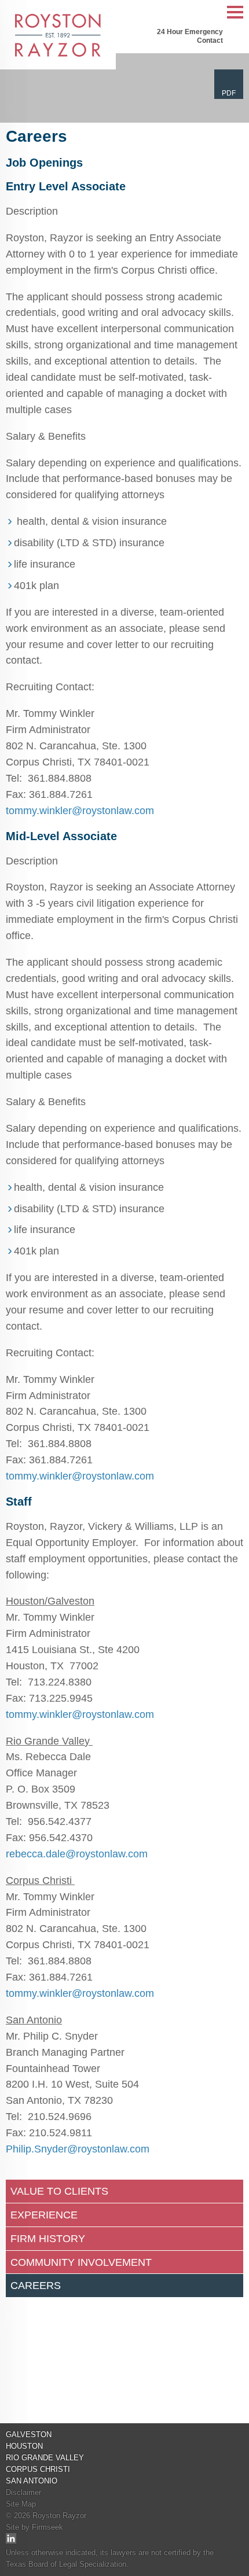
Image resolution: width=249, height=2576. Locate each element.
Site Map (21, 2504)
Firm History (48, 2239)
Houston (24, 2446)
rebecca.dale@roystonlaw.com (77, 1854)
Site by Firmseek (34, 2527)
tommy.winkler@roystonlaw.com (80, 811)
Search (211, 13)
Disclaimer (23, 2492)
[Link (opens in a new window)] (11, 2541)
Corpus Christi (38, 2469)
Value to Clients (59, 2191)
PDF (229, 93)
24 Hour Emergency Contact (190, 36)
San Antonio (32, 2481)
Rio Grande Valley (45, 2458)
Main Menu (235, 18)
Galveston (29, 2435)
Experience (44, 2215)
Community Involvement (81, 2262)
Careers (36, 2286)
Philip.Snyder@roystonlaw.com (78, 2149)
